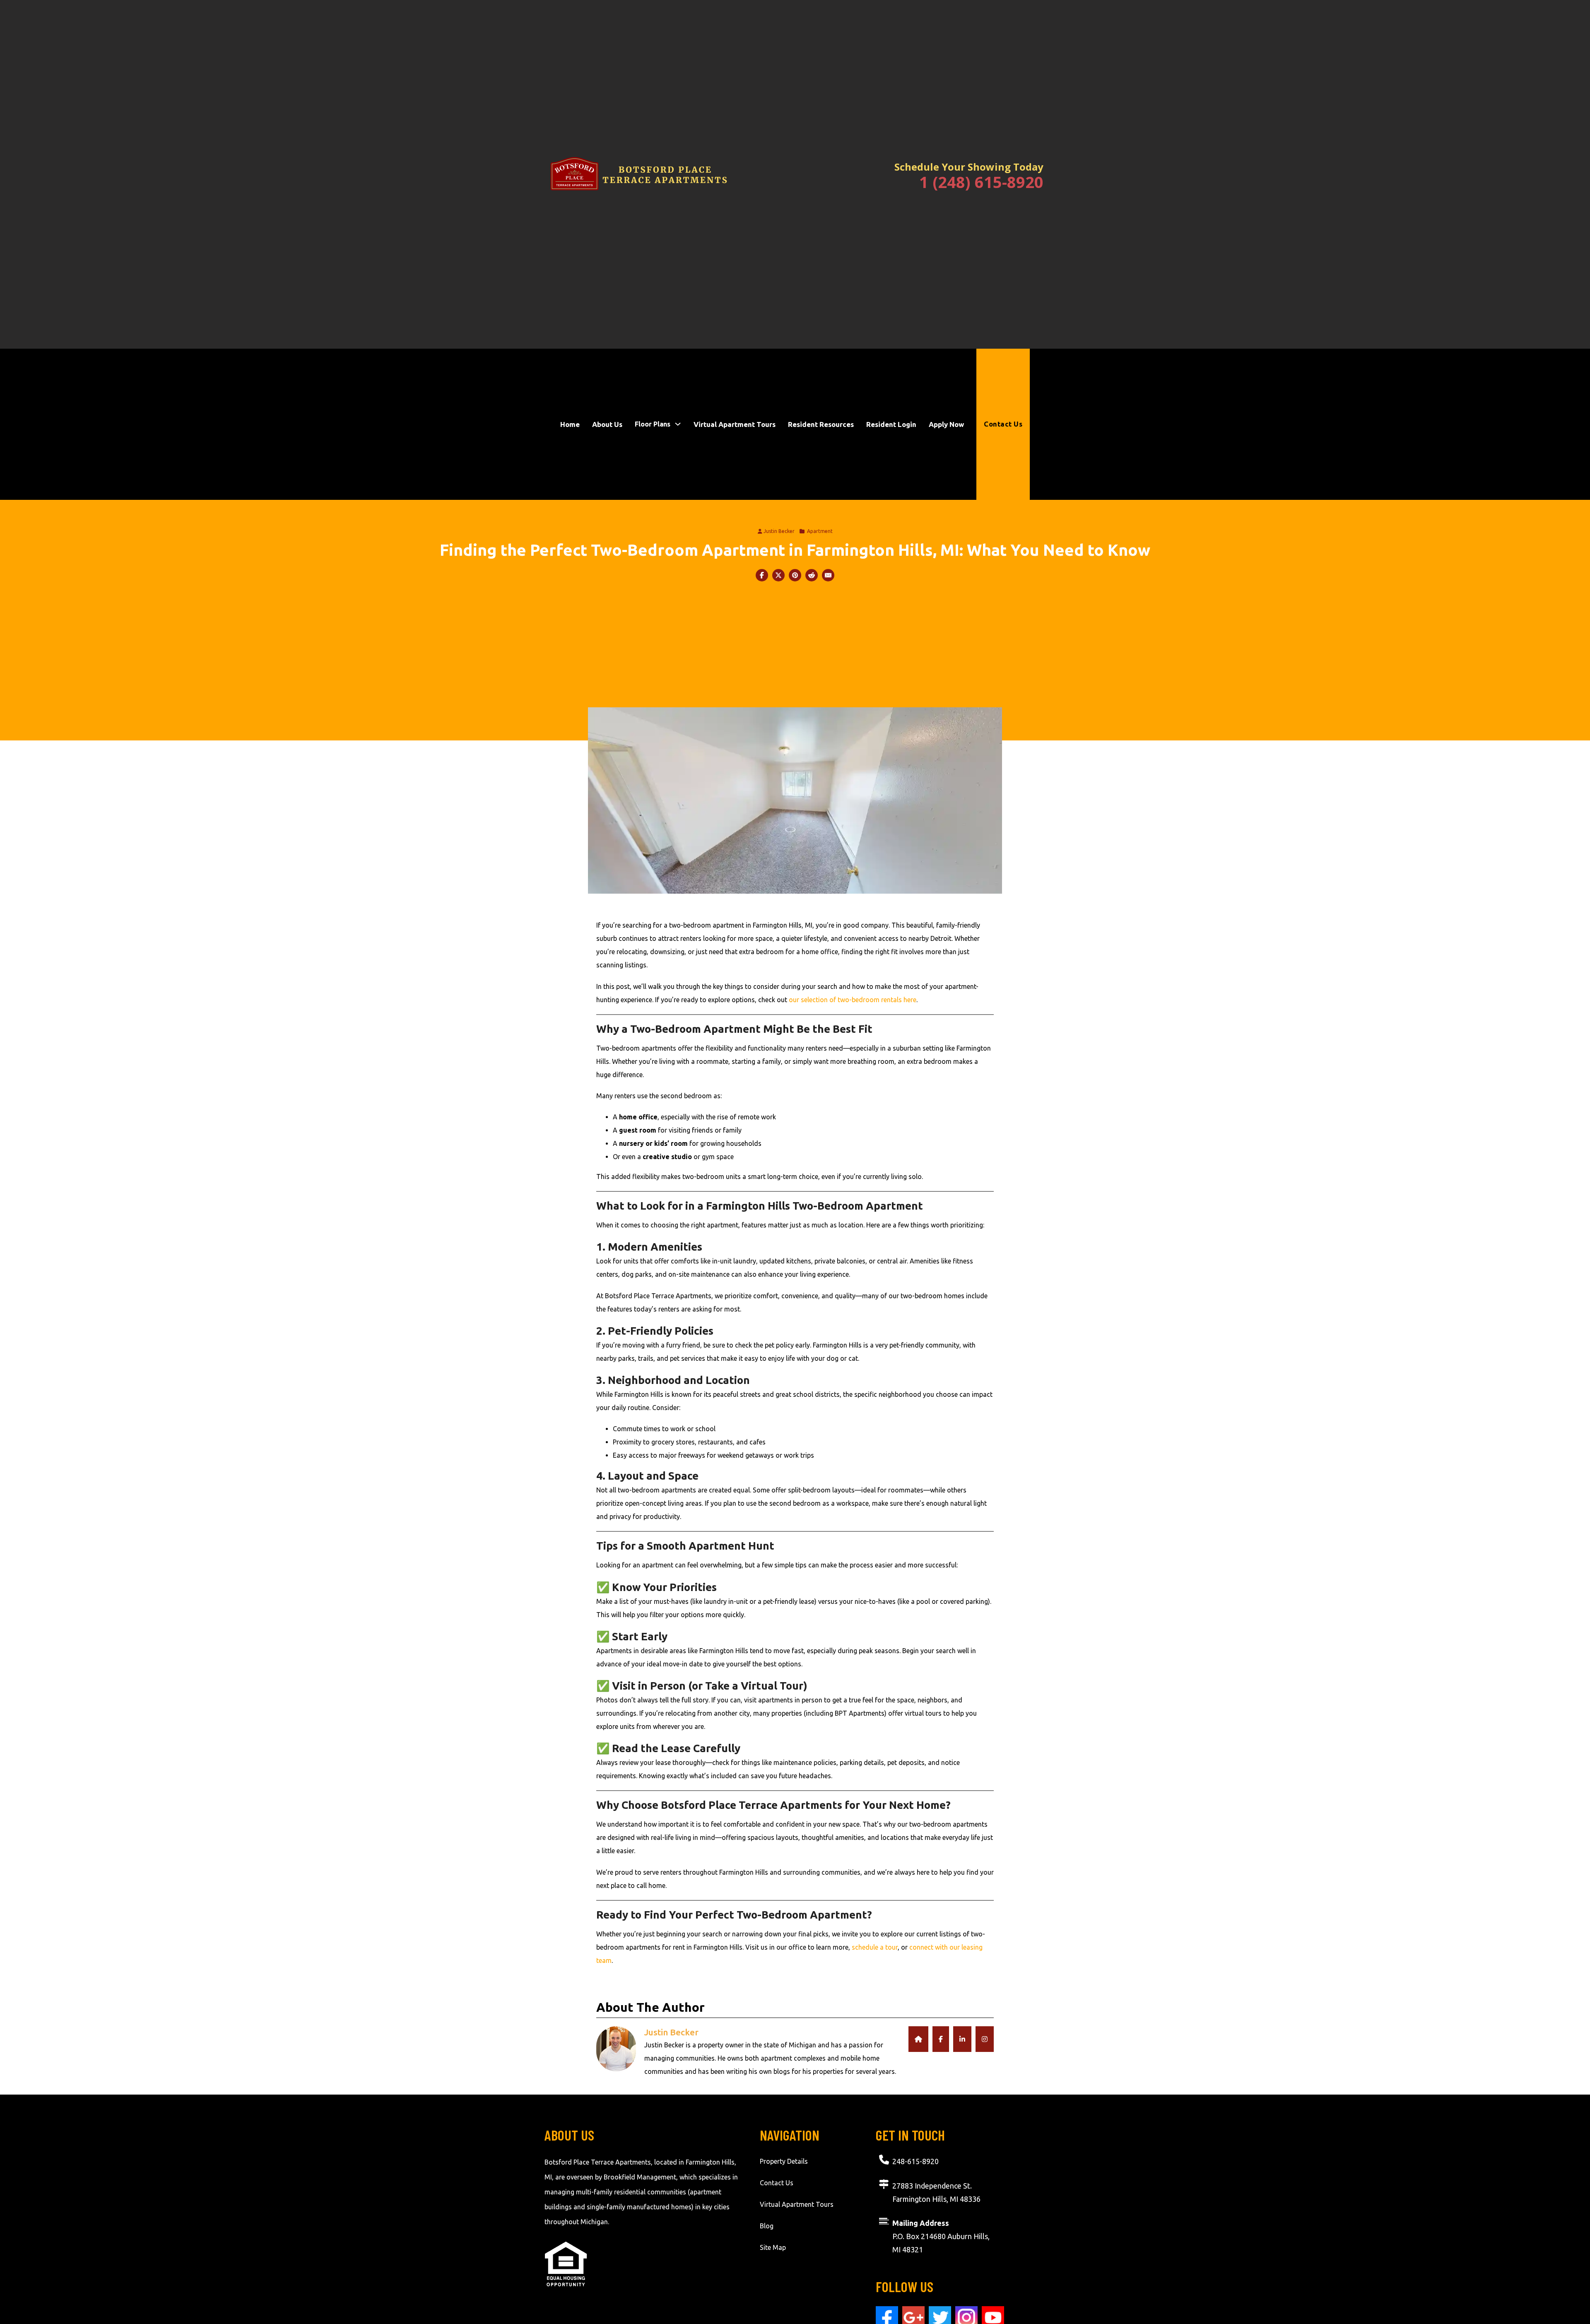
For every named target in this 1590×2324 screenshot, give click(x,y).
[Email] (828, 575)
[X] (778, 575)
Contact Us (1003, 424)
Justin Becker (779, 531)
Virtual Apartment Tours (735, 424)
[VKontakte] (812, 575)
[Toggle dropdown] (678, 424)
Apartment (820, 531)
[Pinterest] (795, 575)
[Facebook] (762, 575)
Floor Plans (653, 424)
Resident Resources (821, 424)
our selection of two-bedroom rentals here (853, 1000)
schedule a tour (875, 1947)
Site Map (773, 2247)
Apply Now (946, 424)
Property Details (784, 2161)
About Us (607, 424)
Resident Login (891, 424)
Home (570, 424)
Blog (767, 2226)
